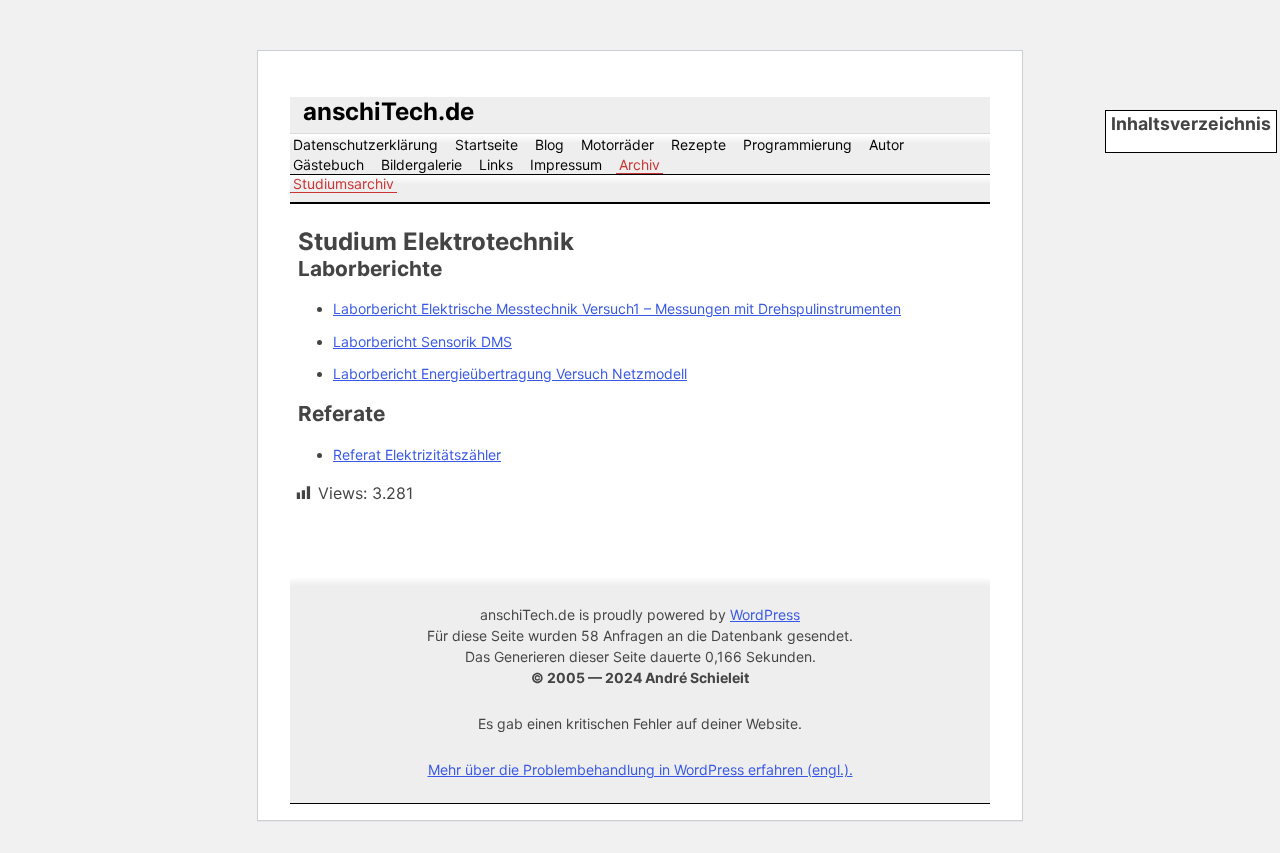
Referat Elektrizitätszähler (417, 454)
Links (496, 164)
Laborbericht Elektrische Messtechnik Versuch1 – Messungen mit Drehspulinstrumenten (617, 308)
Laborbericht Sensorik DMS (422, 341)
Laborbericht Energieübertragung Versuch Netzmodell (510, 373)
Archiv (639, 164)
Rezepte (698, 144)
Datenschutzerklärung (365, 144)
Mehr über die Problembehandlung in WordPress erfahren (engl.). (640, 769)
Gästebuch (328, 164)
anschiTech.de (388, 111)
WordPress (765, 614)
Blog (549, 144)
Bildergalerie (421, 164)
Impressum (566, 164)
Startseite (486, 144)
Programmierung (797, 144)
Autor (886, 144)
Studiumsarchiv (343, 183)
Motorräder (617, 144)
